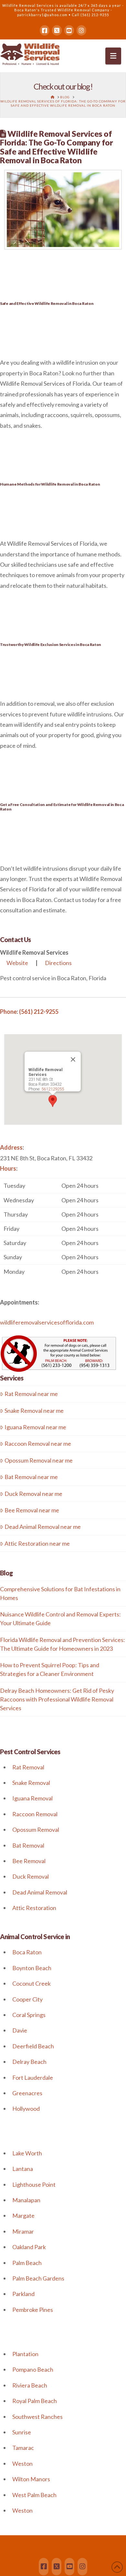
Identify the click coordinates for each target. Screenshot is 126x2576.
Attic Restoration (34, 1908)
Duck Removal (31, 1876)
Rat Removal (28, 1767)
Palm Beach (27, 2263)
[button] (113, 56)
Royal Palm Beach (35, 2401)
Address (11, 1147)
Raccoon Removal (35, 1814)
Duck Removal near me (33, 1494)
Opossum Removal (36, 1830)
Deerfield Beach (33, 2046)
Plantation (25, 2354)
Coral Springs (29, 2015)
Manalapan (26, 2200)
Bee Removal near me (32, 1510)
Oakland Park (29, 2247)
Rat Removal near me (31, 1394)
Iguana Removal (32, 1798)
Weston (22, 2463)
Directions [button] (58, 963)
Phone (8, 1012)
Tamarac (23, 2448)
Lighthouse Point (34, 2184)
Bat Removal (28, 1845)
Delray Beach (29, 2062)
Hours (8, 1168)
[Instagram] (81, 30)
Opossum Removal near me (39, 1460)
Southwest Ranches (37, 2417)
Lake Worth (27, 2153)
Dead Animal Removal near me (43, 1527)
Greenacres (27, 2093)
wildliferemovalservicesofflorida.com (47, 1322)
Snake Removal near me (34, 1411)
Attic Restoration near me (37, 1543)
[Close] (73, 1059)
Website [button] (17, 963)
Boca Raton (27, 1952)
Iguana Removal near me (35, 1427)
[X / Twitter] (57, 30)
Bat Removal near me (31, 1477)
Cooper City (27, 1999)
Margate (23, 2216)
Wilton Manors (31, 2479)
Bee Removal (29, 1861)
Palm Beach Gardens (38, 2278)
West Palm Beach (34, 2495)
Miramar (23, 2231)
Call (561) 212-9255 (90, 15)
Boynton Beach (32, 1968)
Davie (20, 2030)
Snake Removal (31, 1783)
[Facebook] (45, 30)
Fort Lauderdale (33, 2077)
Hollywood (26, 2109)
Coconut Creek (31, 1983)
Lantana (23, 2169)
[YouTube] (69, 30)
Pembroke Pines (33, 2310)
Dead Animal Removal (40, 1892)
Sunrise (22, 2432)
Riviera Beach (30, 2385)
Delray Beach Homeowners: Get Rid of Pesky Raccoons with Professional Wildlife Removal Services (57, 1699)
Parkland (23, 2294)
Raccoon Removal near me (38, 1444)
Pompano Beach (33, 2369)
